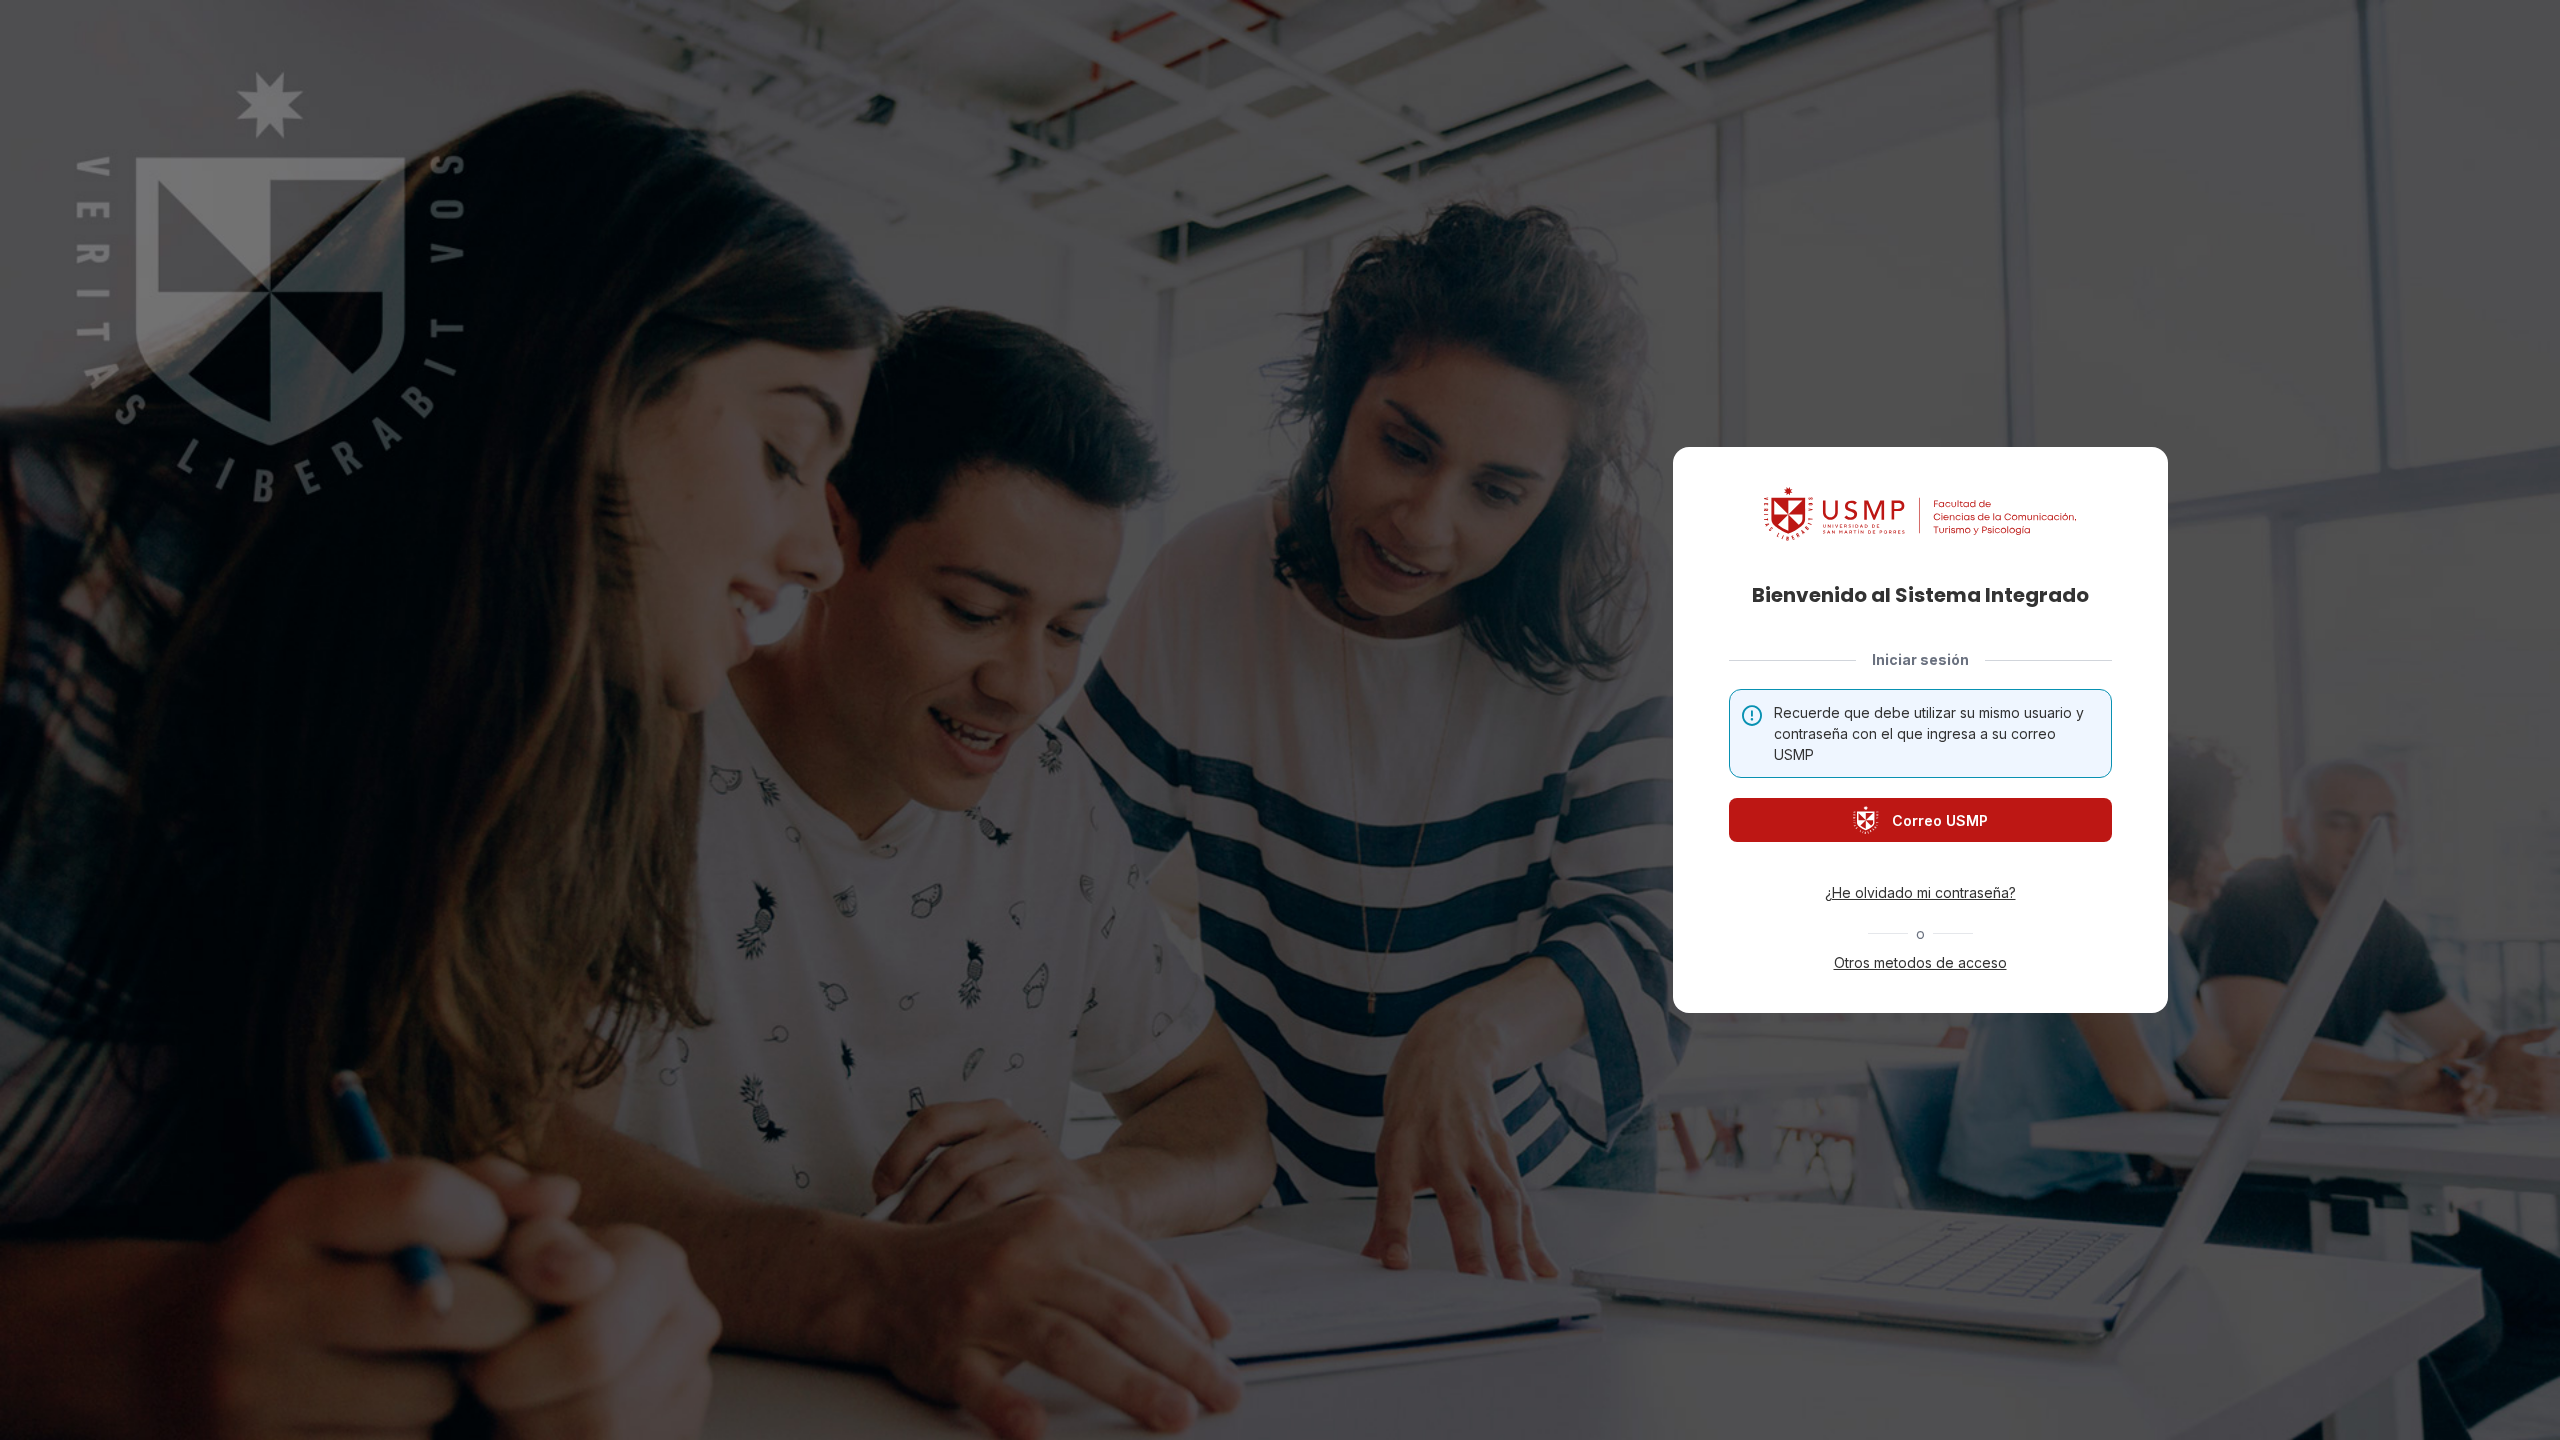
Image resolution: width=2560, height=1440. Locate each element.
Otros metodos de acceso (1920, 962)
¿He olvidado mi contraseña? (1920, 892)
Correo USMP (1940, 820)
